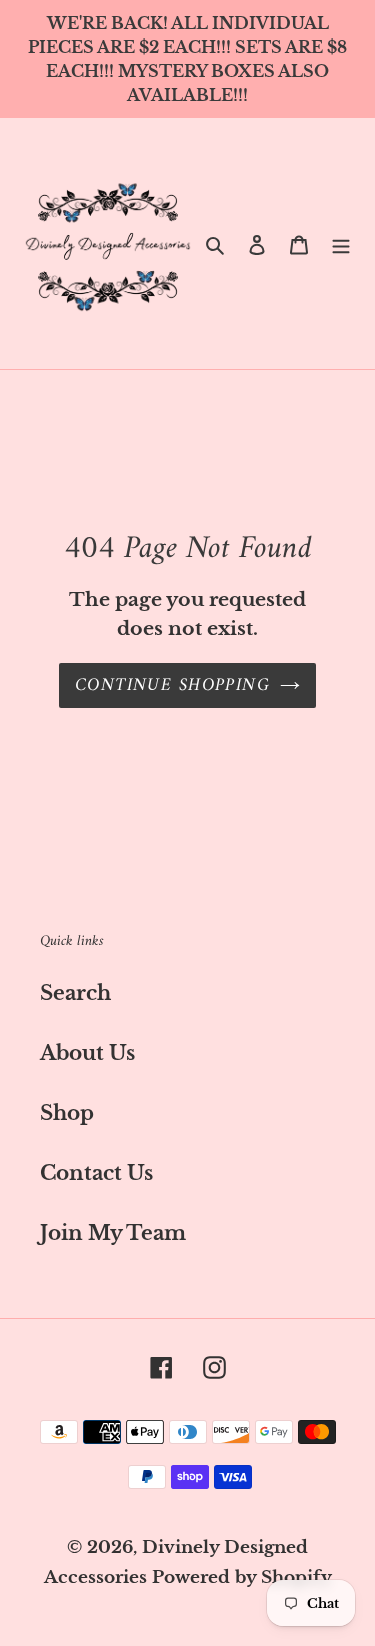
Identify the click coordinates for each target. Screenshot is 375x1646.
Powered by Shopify (242, 1577)
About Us (87, 1053)
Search (75, 993)
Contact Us (96, 1173)
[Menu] (341, 244)
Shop (67, 1113)
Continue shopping (172, 685)
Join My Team (113, 1233)
